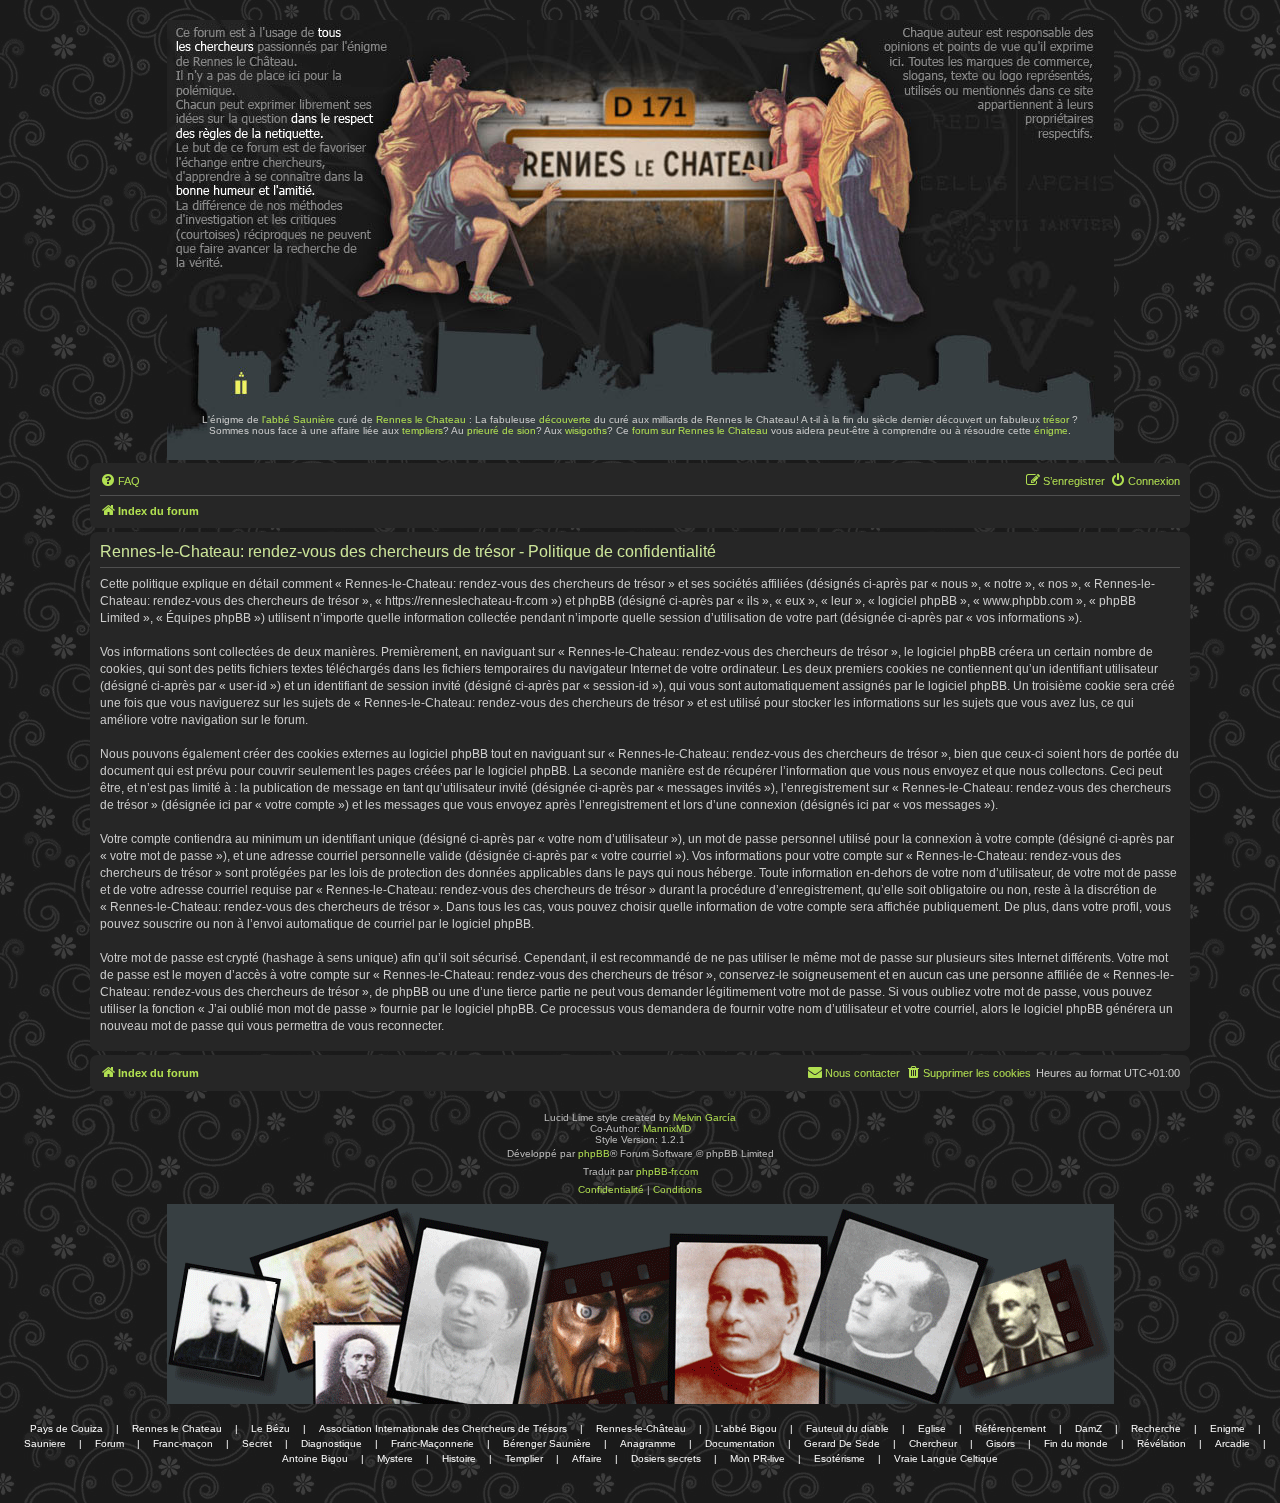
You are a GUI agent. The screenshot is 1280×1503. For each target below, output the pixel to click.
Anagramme (648, 1443)
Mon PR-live (757, 1458)
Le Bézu (270, 1428)
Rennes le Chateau (421, 419)
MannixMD (667, 1128)
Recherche (1156, 1428)
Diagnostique (331, 1443)
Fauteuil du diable (847, 1428)
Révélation (1161, 1443)
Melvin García (704, 1117)
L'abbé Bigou (746, 1428)
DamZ (1088, 1428)
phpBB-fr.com (667, 1171)
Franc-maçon (183, 1443)
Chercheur (933, 1443)
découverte (565, 419)
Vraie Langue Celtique (946, 1458)
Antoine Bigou (315, 1458)
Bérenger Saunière (547, 1443)
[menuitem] (120, 481)
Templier (524, 1458)
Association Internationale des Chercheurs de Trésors (443, 1428)
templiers (422, 430)
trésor (1056, 419)
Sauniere (45, 1443)
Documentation (740, 1443)
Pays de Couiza (66, 1428)
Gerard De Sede (842, 1443)
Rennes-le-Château (641, 1428)
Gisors (1000, 1443)
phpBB (594, 1153)
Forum (109, 1443)
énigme (1051, 430)
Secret (257, 1443)
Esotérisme (839, 1458)
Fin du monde (1076, 1443)
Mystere (395, 1458)
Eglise (932, 1428)
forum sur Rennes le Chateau (700, 430)
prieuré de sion (501, 430)
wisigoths (586, 430)
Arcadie (1232, 1443)
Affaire (587, 1458)
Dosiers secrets (666, 1458)
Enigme (1227, 1428)
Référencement (1010, 1428)
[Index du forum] (228, 78)
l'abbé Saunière (298, 419)
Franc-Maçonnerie (432, 1443)
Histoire (459, 1458)
